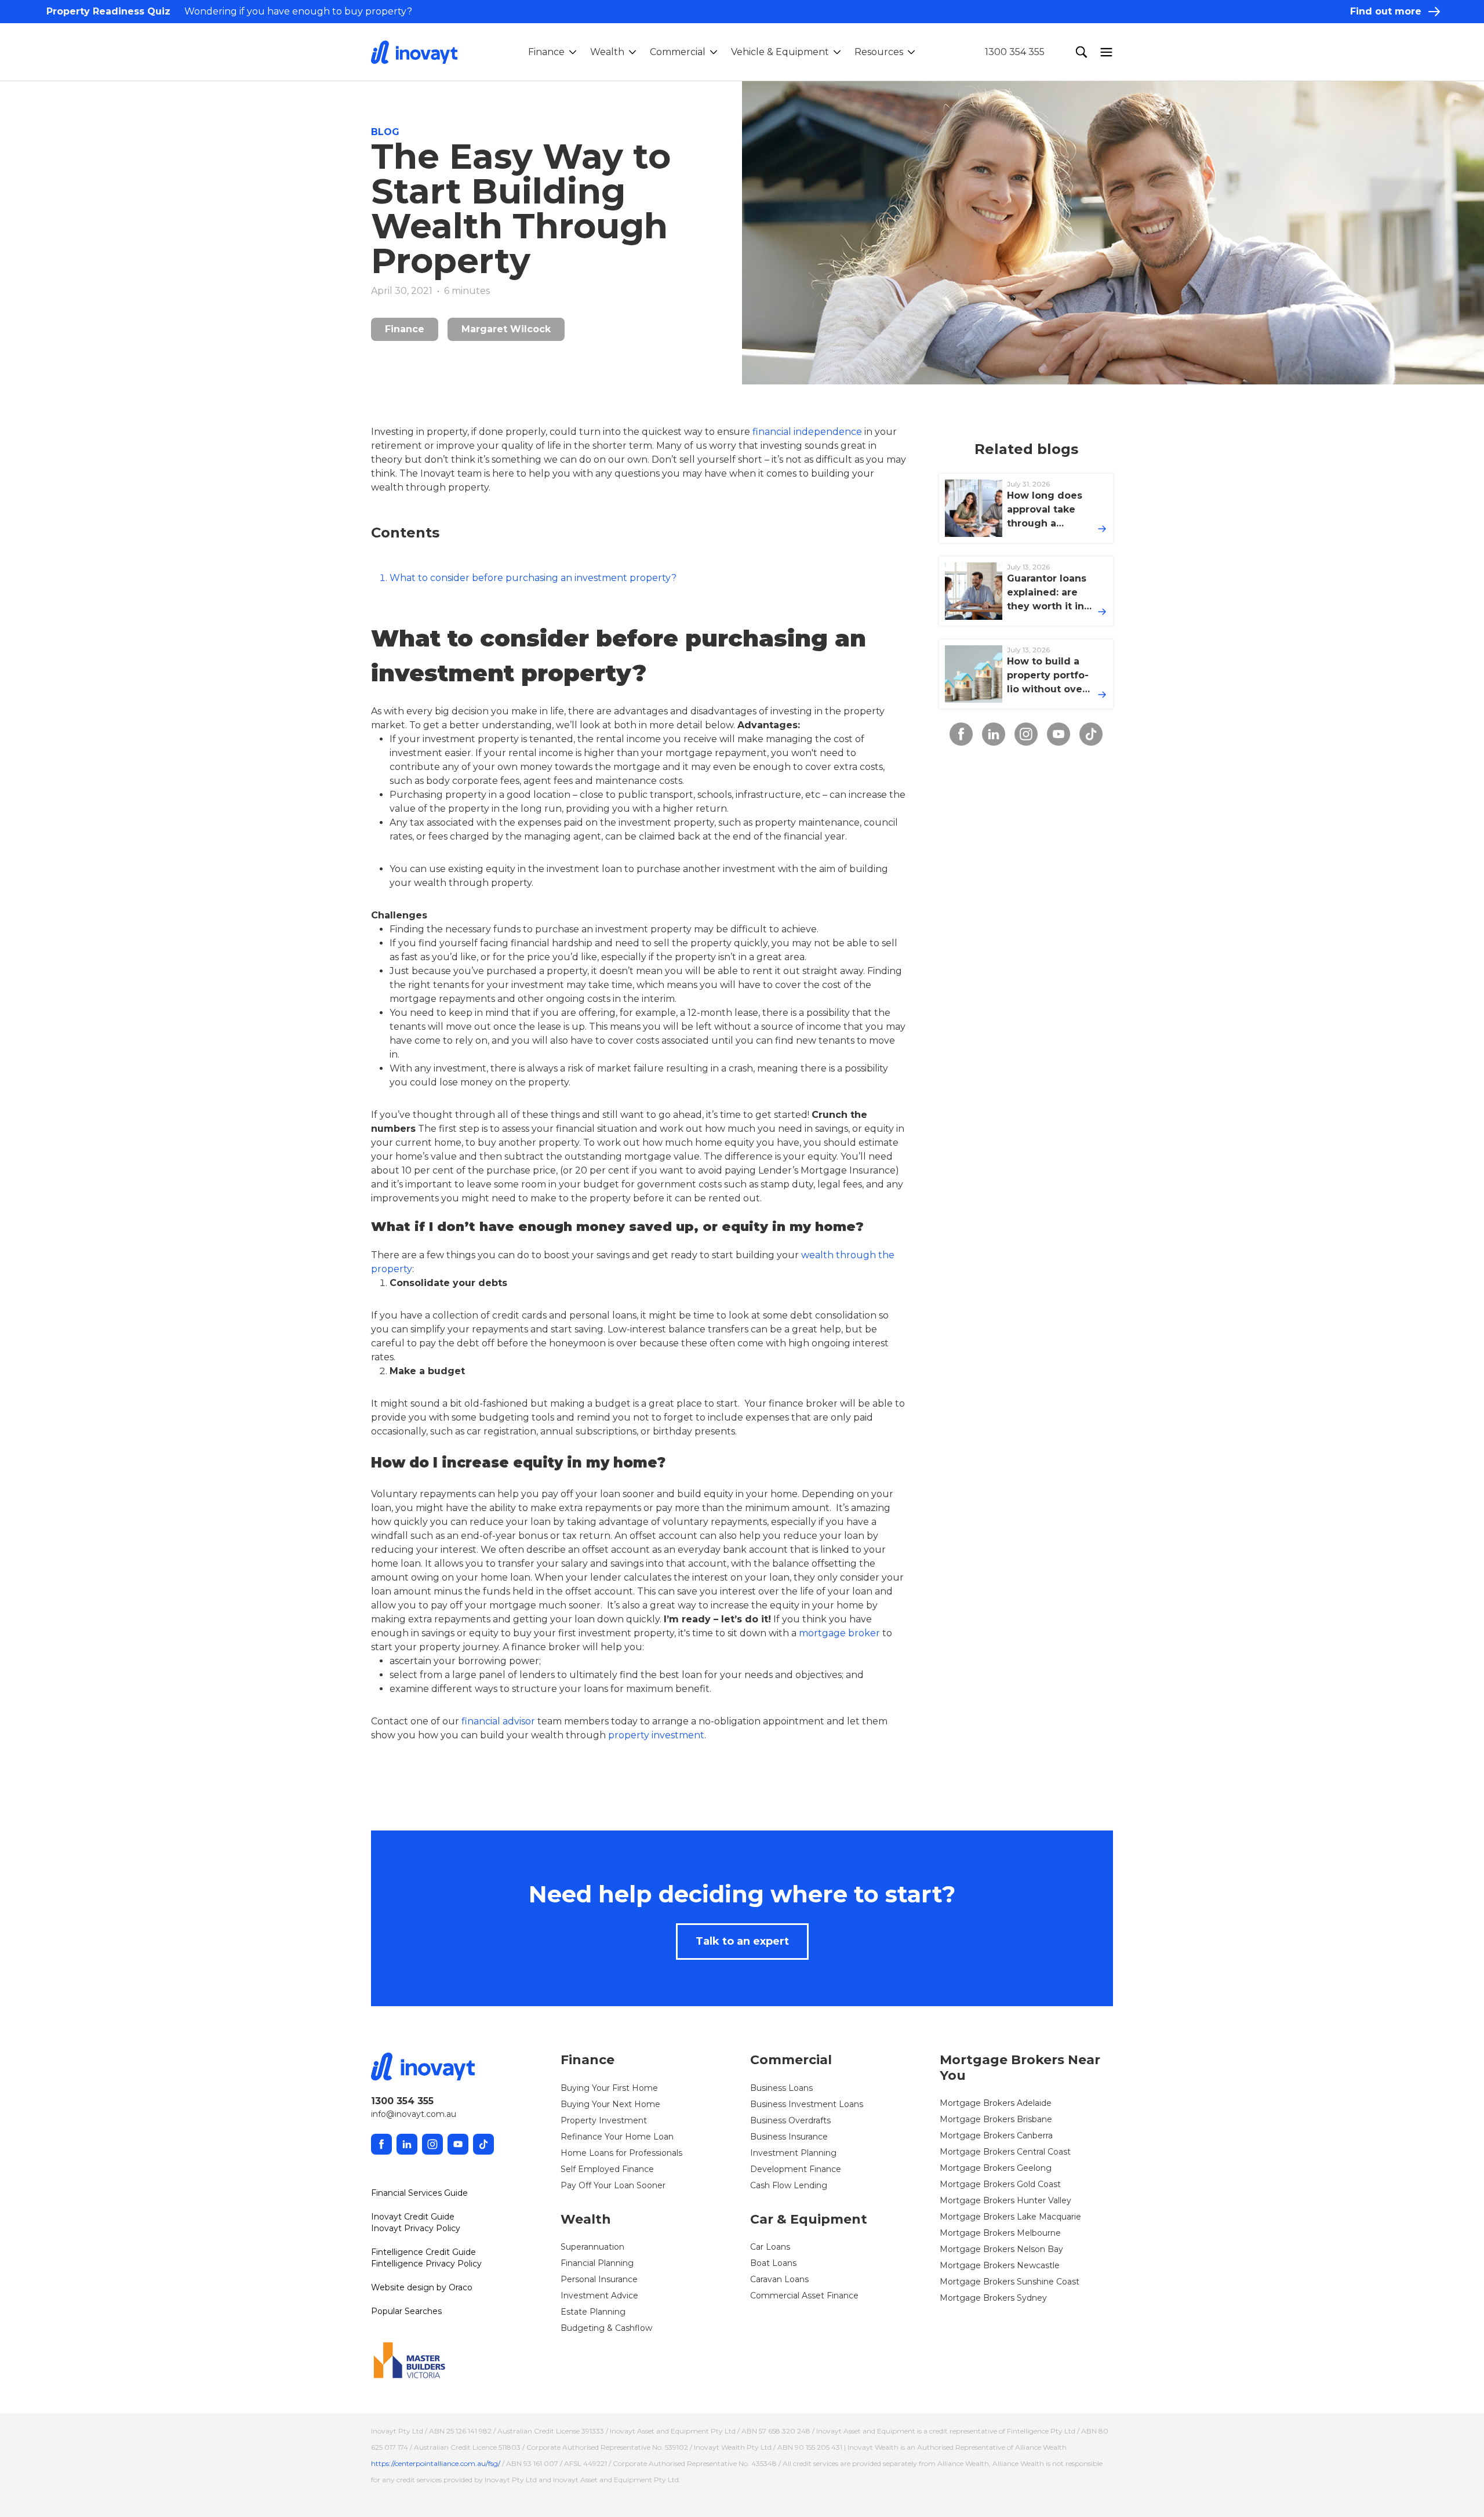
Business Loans (781, 2088)
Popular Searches (406, 2311)
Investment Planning (793, 2153)
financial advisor (498, 1721)
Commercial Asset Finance (804, 2296)
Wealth (607, 52)
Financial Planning (597, 2263)
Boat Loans (773, 2263)
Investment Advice (599, 2296)
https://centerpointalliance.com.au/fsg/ (436, 2463)
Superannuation (592, 2247)
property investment (656, 1735)
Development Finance (796, 2169)
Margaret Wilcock (506, 329)
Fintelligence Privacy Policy (426, 2264)
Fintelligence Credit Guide (423, 2252)
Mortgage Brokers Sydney (993, 2298)
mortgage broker (839, 1633)
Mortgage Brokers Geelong (996, 2168)
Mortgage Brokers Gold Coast (1000, 2184)
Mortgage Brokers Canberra (996, 2135)
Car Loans (770, 2247)
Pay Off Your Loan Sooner (613, 2185)
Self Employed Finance (607, 2169)
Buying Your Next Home (610, 2104)
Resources (879, 52)
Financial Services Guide (419, 2193)
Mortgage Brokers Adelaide (996, 2103)
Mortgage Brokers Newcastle (1000, 2265)
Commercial (678, 52)
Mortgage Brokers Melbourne (1000, 2233)
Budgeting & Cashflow (606, 2328)
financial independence (807, 432)
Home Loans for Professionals (621, 2153)
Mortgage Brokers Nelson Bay (1001, 2249)
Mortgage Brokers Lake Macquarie (1010, 2217)
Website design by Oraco (422, 2287)
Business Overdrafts (790, 2120)
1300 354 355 (1015, 52)
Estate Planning (593, 2312)
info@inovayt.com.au (414, 2114)
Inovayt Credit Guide (413, 2217)
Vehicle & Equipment (780, 52)
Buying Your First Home (609, 2088)
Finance (546, 52)
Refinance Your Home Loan (617, 2137)
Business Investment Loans (807, 2104)
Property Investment (604, 2120)
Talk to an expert (742, 1941)
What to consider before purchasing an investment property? (533, 578)
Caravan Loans (779, 2279)
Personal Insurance (599, 2279)
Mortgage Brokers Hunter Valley (1005, 2200)
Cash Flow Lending (789, 2185)
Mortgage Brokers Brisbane (996, 2119)
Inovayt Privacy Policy (416, 2228)
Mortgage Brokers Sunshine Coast (1010, 2282)
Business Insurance (789, 2137)
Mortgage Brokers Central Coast (1005, 2152)
